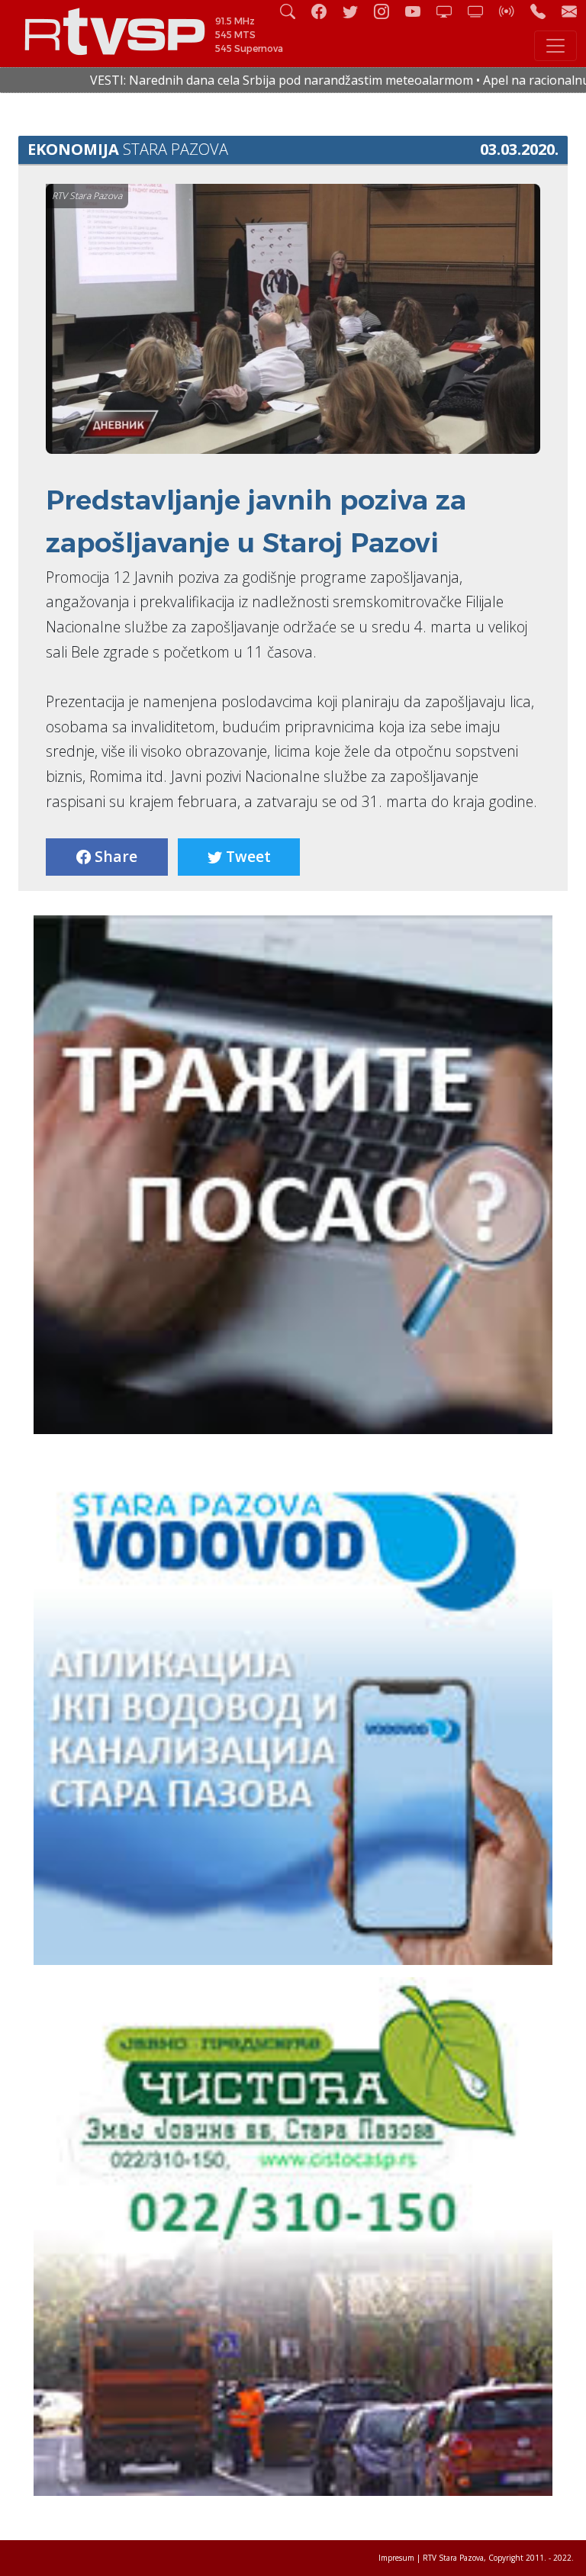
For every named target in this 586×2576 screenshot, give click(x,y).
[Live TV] (450, 11)
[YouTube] (419, 11)
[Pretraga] (294, 11)
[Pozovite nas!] (544, 11)
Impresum (396, 2558)
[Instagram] (388, 11)
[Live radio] (513, 11)
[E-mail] (569, 11)
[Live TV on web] (481, 11)
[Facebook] (325, 11)
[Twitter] (356, 11)
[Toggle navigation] (555, 46)
